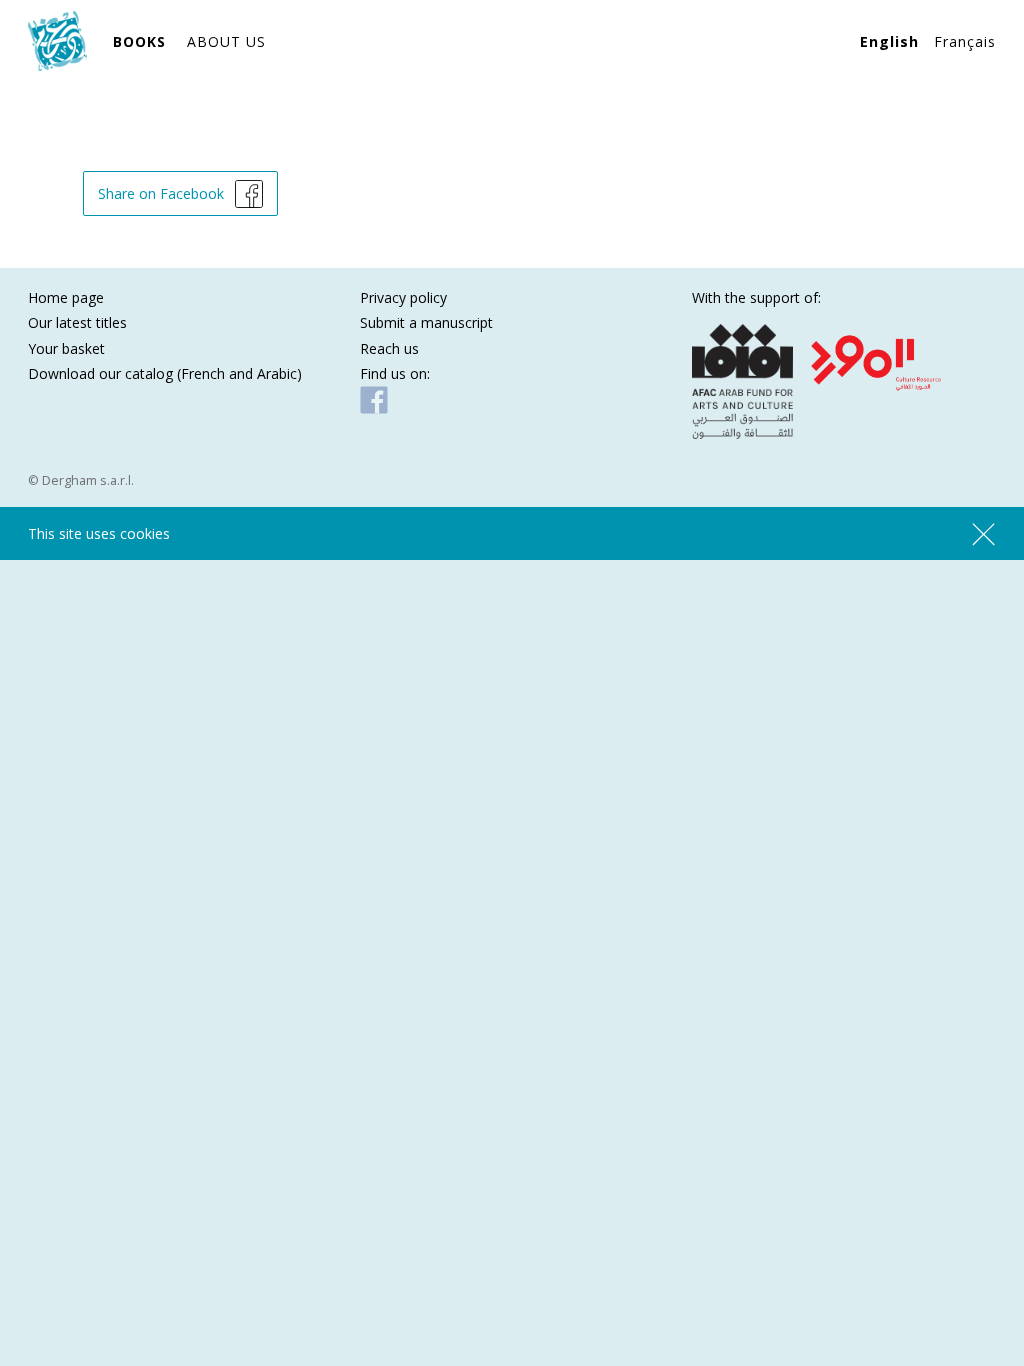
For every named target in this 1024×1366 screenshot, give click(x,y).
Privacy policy (403, 297)
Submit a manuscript (426, 322)
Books (139, 41)
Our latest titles (77, 322)
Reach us (389, 348)
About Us (226, 41)
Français (965, 41)
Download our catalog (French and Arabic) (165, 373)
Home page (66, 297)
